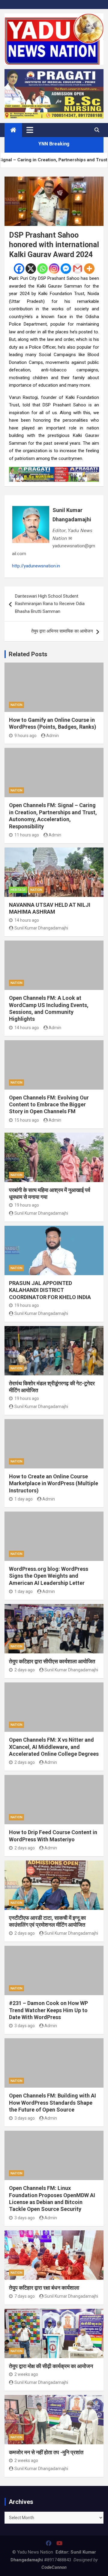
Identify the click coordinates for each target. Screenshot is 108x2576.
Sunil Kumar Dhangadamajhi (72, 515)
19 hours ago (27, 1205)
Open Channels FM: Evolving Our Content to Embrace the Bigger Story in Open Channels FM (49, 1105)
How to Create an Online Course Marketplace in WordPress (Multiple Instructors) (54, 1483)
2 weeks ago (26, 2374)
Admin (52, 736)
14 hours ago (27, 920)
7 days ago (25, 2296)
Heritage (18, 890)
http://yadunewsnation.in (36, 566)
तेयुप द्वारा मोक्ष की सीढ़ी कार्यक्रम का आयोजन (51, 2366)
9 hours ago (25, 736)
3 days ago (25, 2026)
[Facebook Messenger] (66, 269)
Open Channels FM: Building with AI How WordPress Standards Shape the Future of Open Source (52, 2103)
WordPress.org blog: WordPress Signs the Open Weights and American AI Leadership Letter (49, 1576)
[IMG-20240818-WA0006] (54, 470)
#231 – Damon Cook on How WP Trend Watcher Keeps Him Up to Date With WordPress (48, 2010)
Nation (16, 705)
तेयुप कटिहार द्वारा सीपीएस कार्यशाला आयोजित (52, 1661)
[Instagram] (54, 269)
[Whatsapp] (42, 269)
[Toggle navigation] (30, 130)
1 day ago (24, 1499)
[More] (89, 269)
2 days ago (25, 1670)
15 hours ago (27, 1120)
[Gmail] (78, 269)
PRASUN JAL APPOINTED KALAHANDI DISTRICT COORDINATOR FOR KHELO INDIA (50, 1290)
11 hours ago (27, 835)
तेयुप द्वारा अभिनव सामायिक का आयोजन (62, 631)
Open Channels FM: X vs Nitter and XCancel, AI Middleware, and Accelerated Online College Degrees (54, 1747)
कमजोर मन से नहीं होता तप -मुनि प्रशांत (46, 2452)
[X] (31, 269)
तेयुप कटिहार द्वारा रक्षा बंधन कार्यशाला (44, 2288)
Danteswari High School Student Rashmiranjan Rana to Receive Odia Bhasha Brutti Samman (50, 604)
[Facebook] (19, 269)
